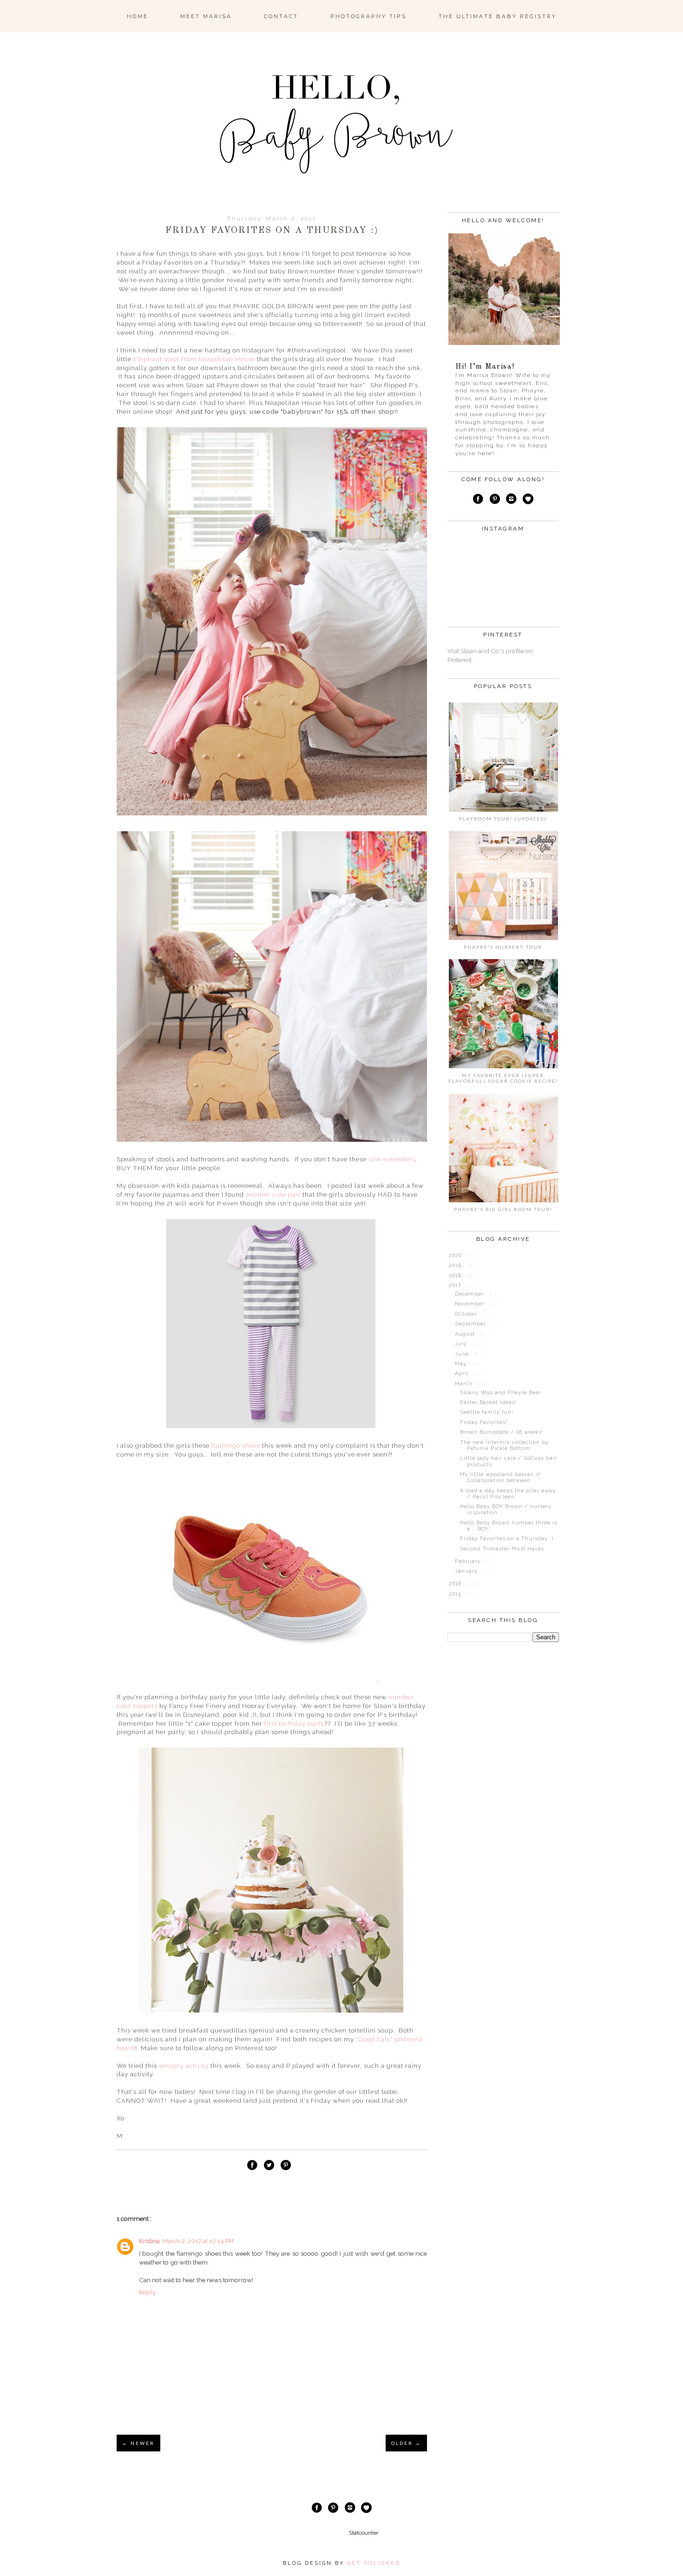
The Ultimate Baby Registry (498, 16)
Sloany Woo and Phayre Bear (501, 1393)
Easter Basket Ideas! (488, 1402)
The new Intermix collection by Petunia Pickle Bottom (504, 1445)
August (466, 1334)
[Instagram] (512, 500)
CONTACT (281, 16)
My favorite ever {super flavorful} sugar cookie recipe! (503, 1078)
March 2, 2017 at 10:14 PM (198, 2241)
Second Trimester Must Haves (502, 1549)
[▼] (448, 1285)
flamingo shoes (236, 1445)
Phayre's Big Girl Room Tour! (503, 1209)
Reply (147, 2292)
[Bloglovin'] (528, 500)
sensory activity (184, 2066)
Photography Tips (368, 16)
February (469, 1561)
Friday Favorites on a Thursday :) (507, 1539)
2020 (456, 1255)
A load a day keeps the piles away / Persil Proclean (508, 1494)
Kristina (149, 2241)
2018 (456, 1275)
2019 (456, 1265)
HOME (138, 16)
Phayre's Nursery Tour (503, 947)
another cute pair (273, 1194)
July (462, 1344)
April (463, 1374)
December (470, 1294)
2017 (456, 1285)
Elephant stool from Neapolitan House (194, 359)
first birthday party (294, 1723)
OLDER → (406, 2443)
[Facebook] (478, 500)
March (465, 1384)
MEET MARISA (206, 16)
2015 (456, 1594)
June (463, 1354)
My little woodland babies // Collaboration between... (501, 1477)
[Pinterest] (494, 500)
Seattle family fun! (487, 1412)
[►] (448, 1255)
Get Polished (374, 2563)
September (471, 1324)
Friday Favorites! (484, 1422)
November (470, 1304)
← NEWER (138, 2443)
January (467, 1571)
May (462, 1364)
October (467, 1314)
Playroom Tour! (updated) (503, 819)
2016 (456, 1584)
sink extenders (392, 1159)
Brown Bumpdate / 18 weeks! (502, 1432)
